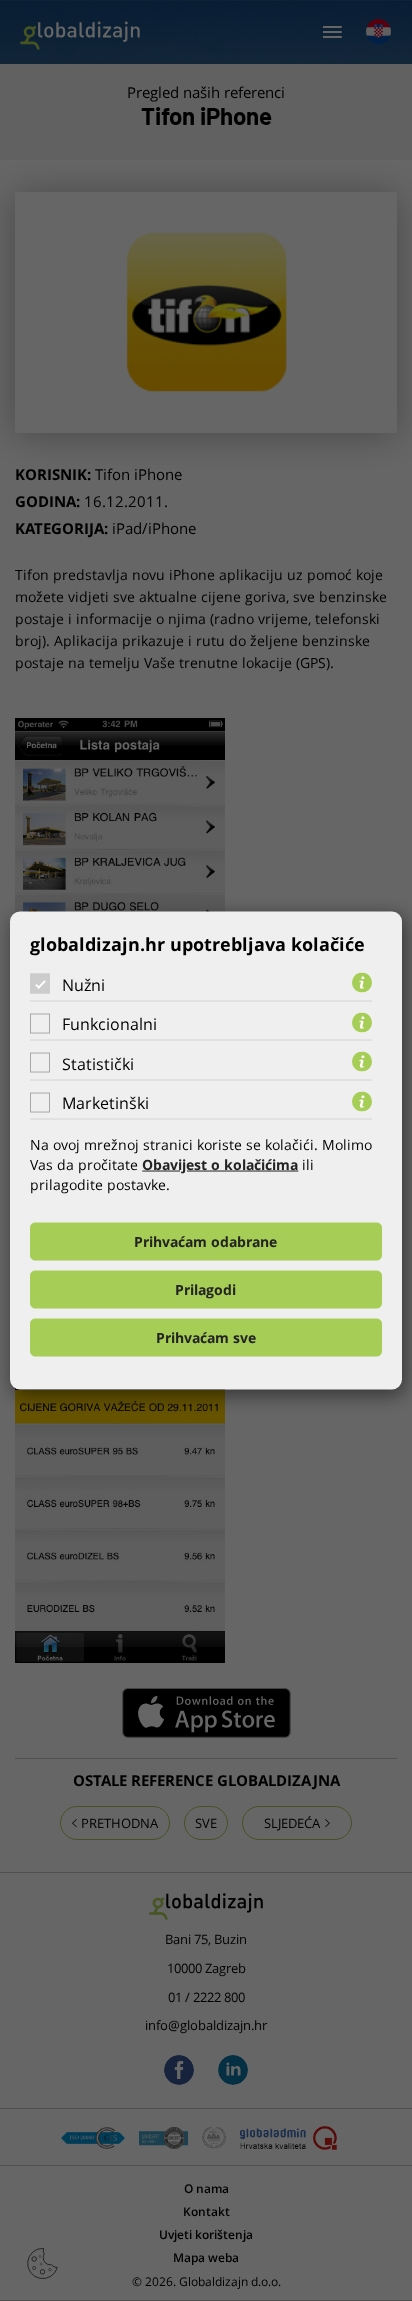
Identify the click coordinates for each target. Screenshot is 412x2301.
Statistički (98, 1063)
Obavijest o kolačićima (220, 1164)
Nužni (83, 984)
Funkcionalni (109, 1024)
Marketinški (105, 1103)
